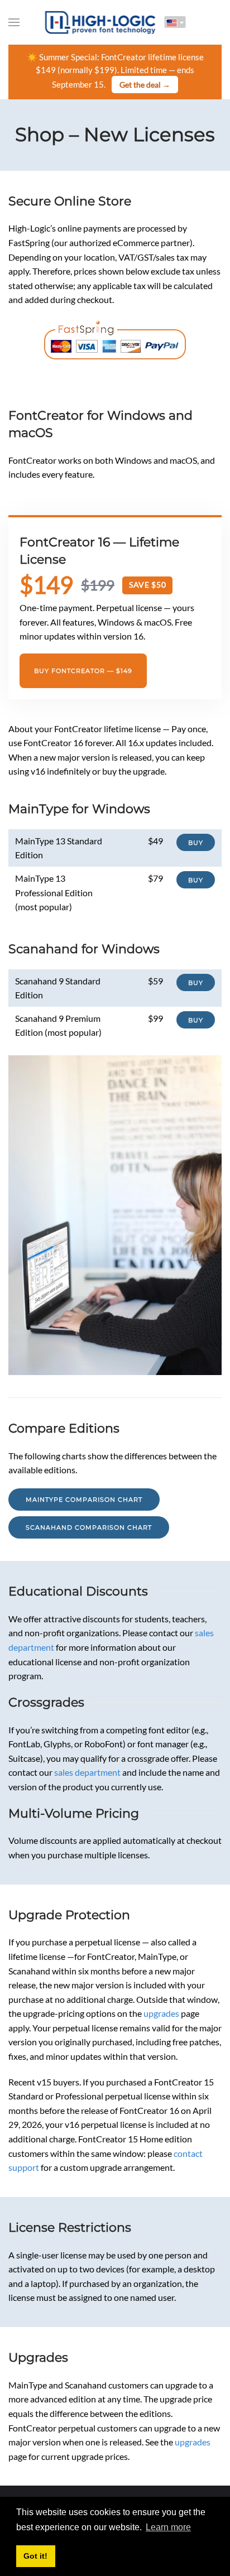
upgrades (161, 2013)
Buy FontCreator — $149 (83, 671)
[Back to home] (100, 22)
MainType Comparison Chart (84, 1500)
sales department (87, 1772)
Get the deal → (145, 85)
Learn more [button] (168, 2527)
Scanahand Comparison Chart (89, 1527)
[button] (14, 22)
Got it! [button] (35, 2556)
